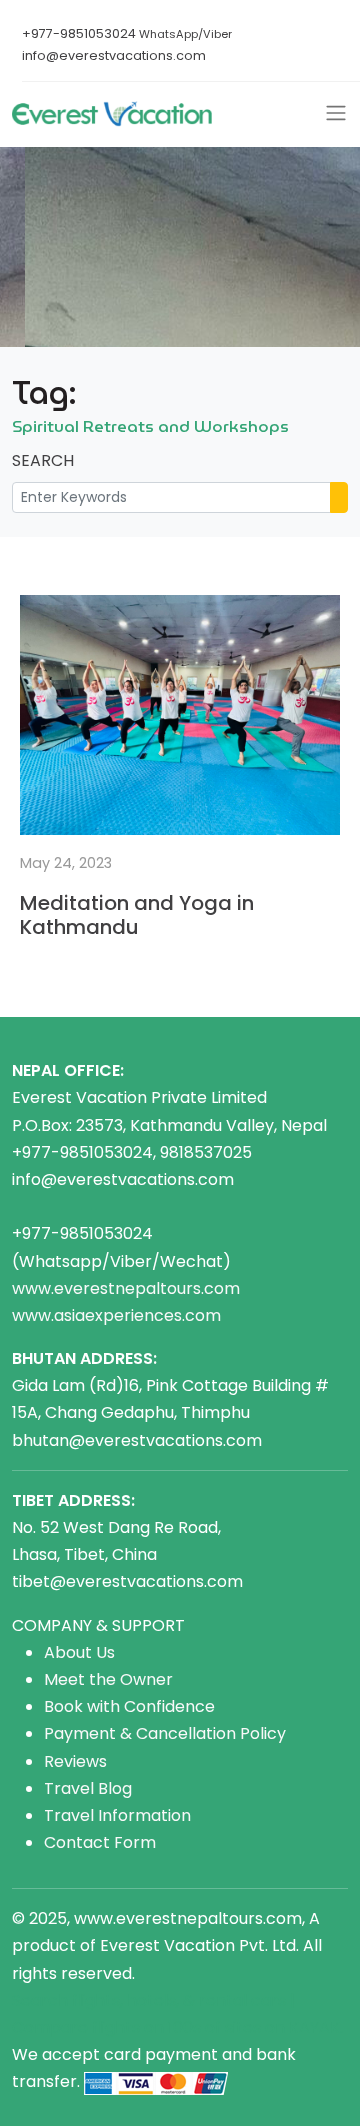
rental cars (242, 2000)
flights (116, 2027)
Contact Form (100, 1842)
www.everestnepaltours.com (126, 1288)
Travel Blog (88, 1788)
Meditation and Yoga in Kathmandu (137, 915)
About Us (79, 1652)
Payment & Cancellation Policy (165, 1733)
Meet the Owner (108, 1679)
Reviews (75, 1761)
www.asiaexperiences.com (116, 1315)
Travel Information (117, 1815)
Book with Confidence (129, 1706)
